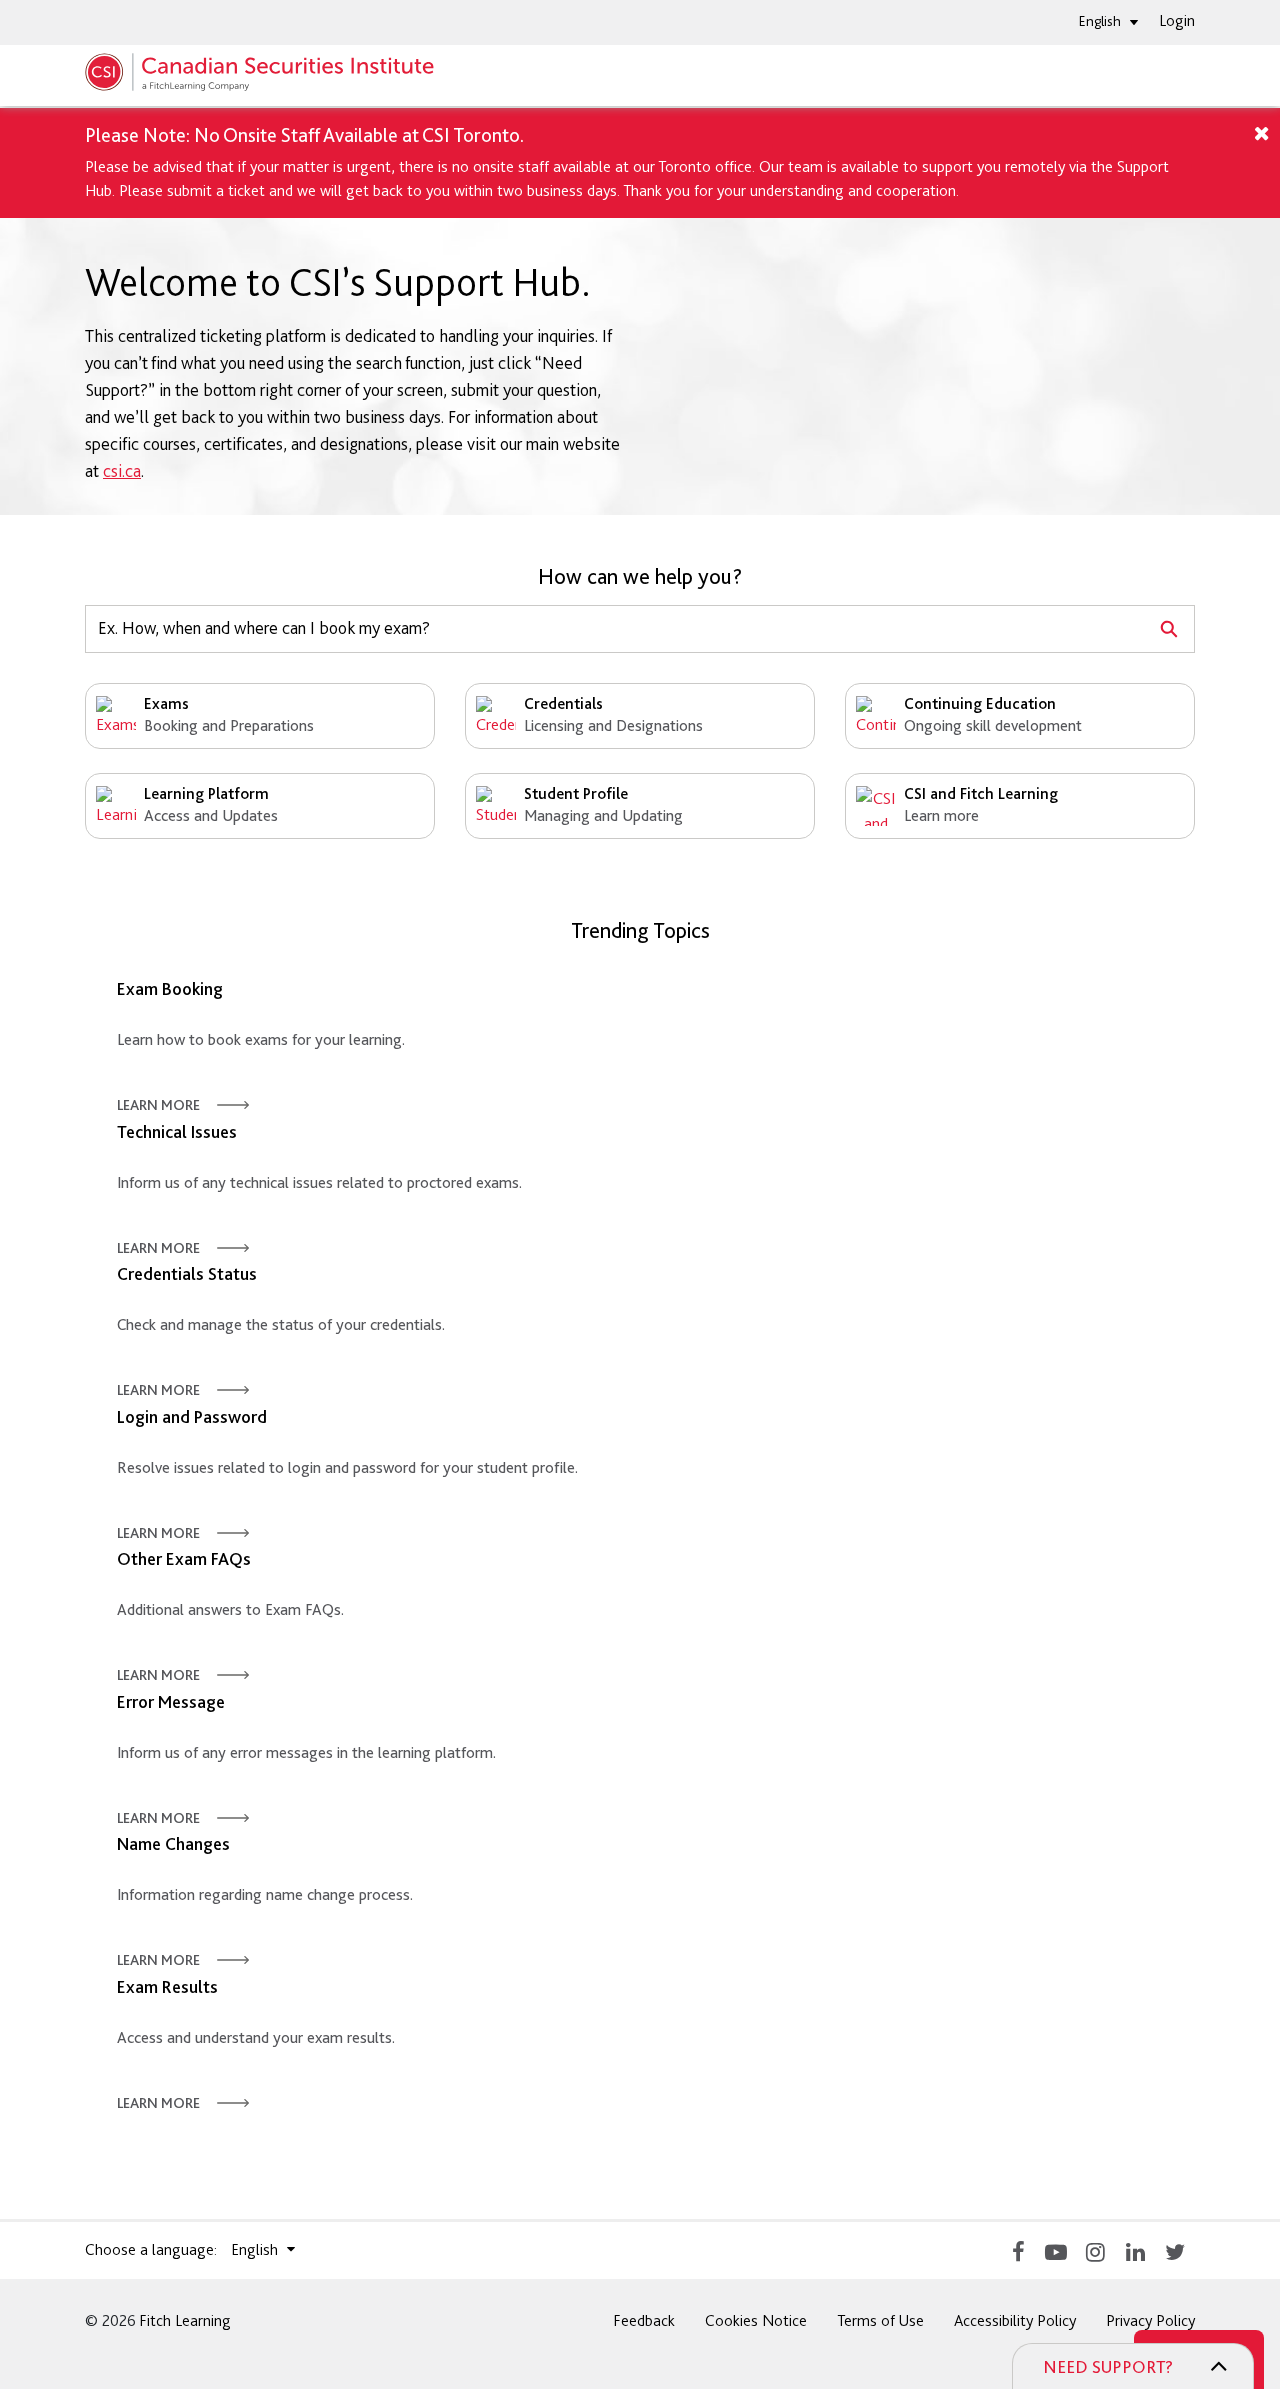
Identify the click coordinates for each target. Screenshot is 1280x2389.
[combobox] (615, 629)
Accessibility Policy (1015, 2320)
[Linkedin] (1135, 2250)
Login (1177, 20)
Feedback (644, 2320)
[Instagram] (1095, 2250)
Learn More (158, 1105)
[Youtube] (1055, 2250)
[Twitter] (1175, 2250)
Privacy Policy (1150, 2320)
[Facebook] (1015, 2250)
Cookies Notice (756, 2320)
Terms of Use (880, 2320)
